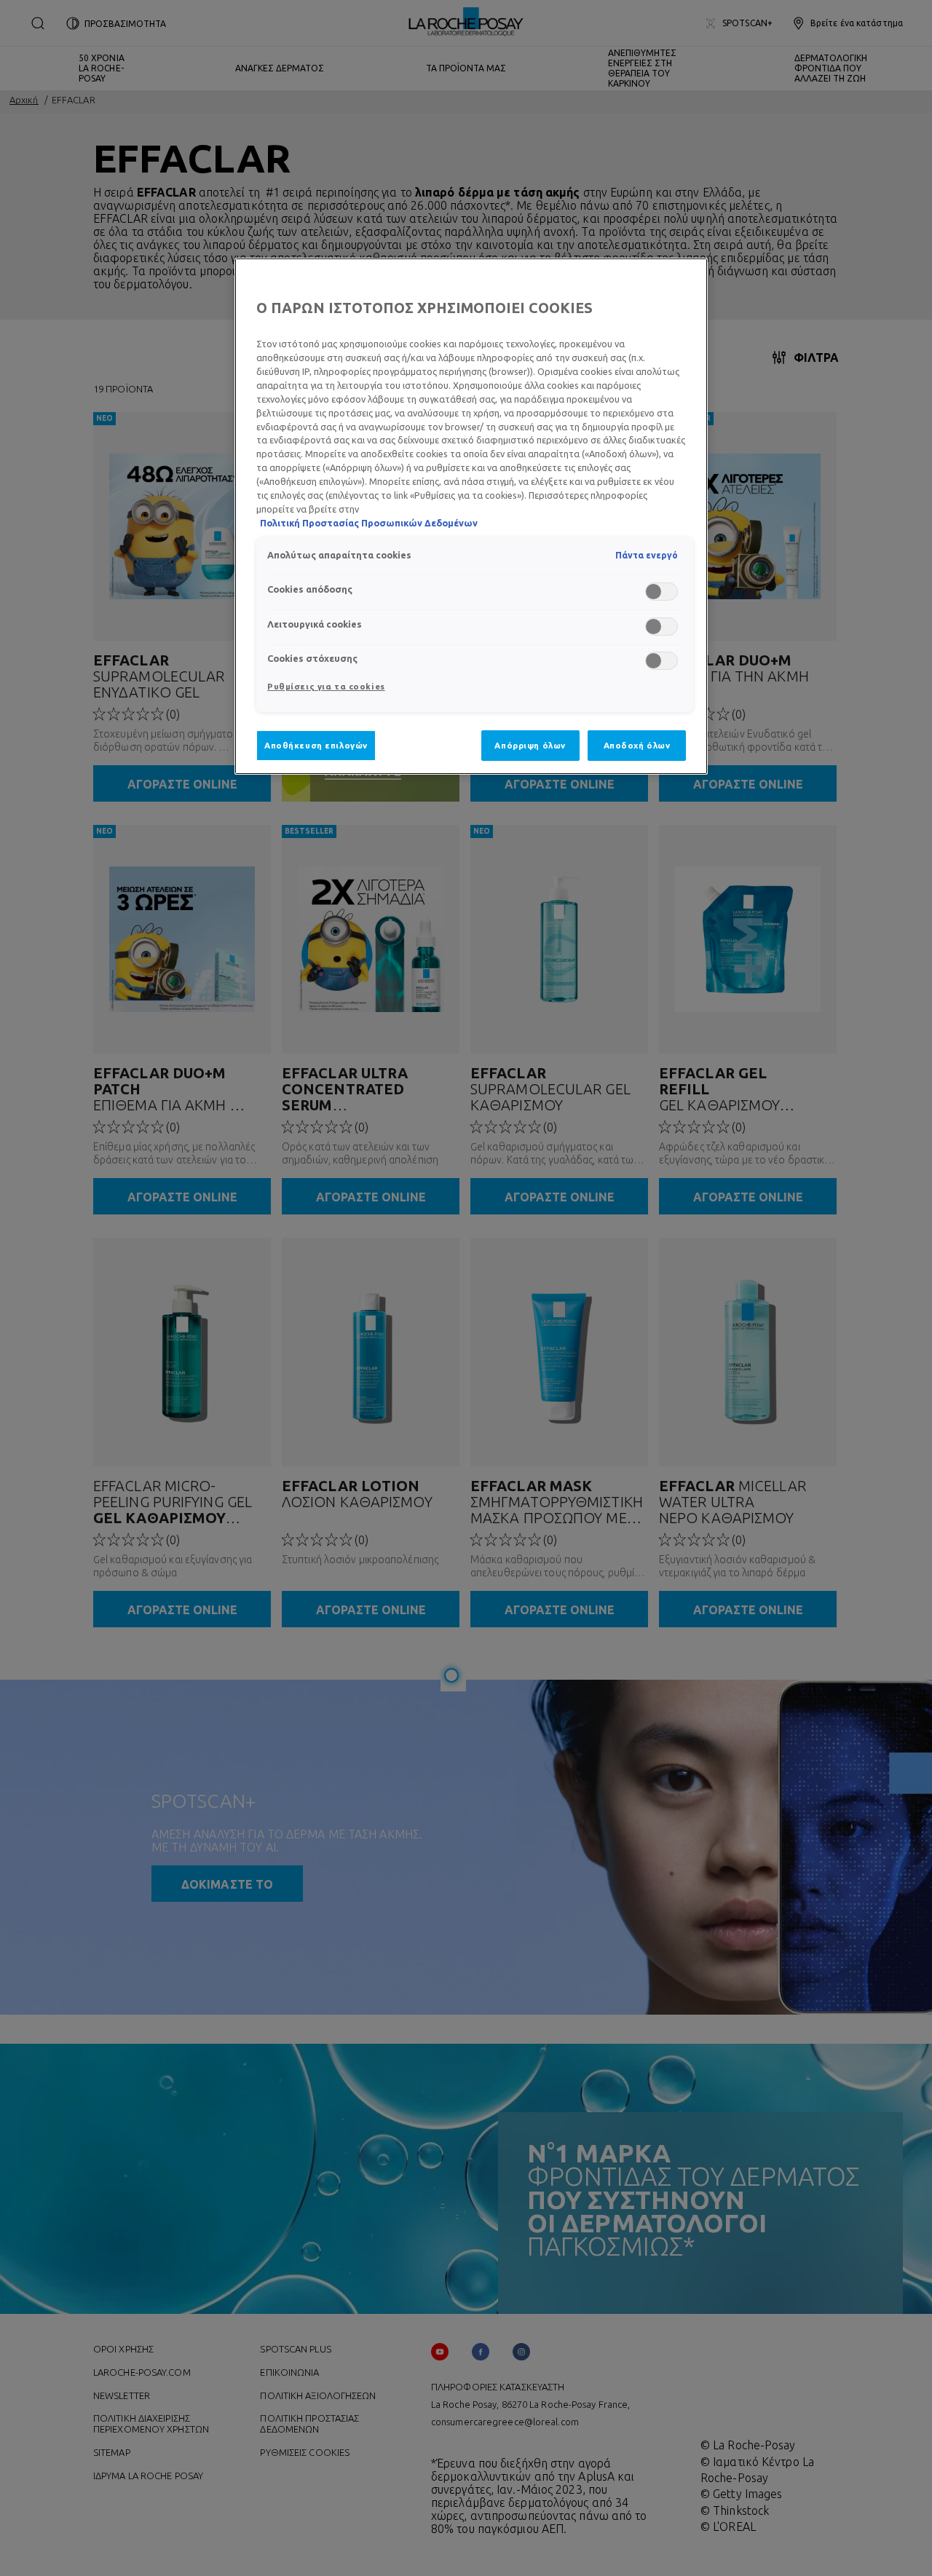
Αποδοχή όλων (637, 745)
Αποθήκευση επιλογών (316, 745)
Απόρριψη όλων (530, 745)
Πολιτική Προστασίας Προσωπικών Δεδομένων (369, 523)
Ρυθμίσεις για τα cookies (326, 686)
